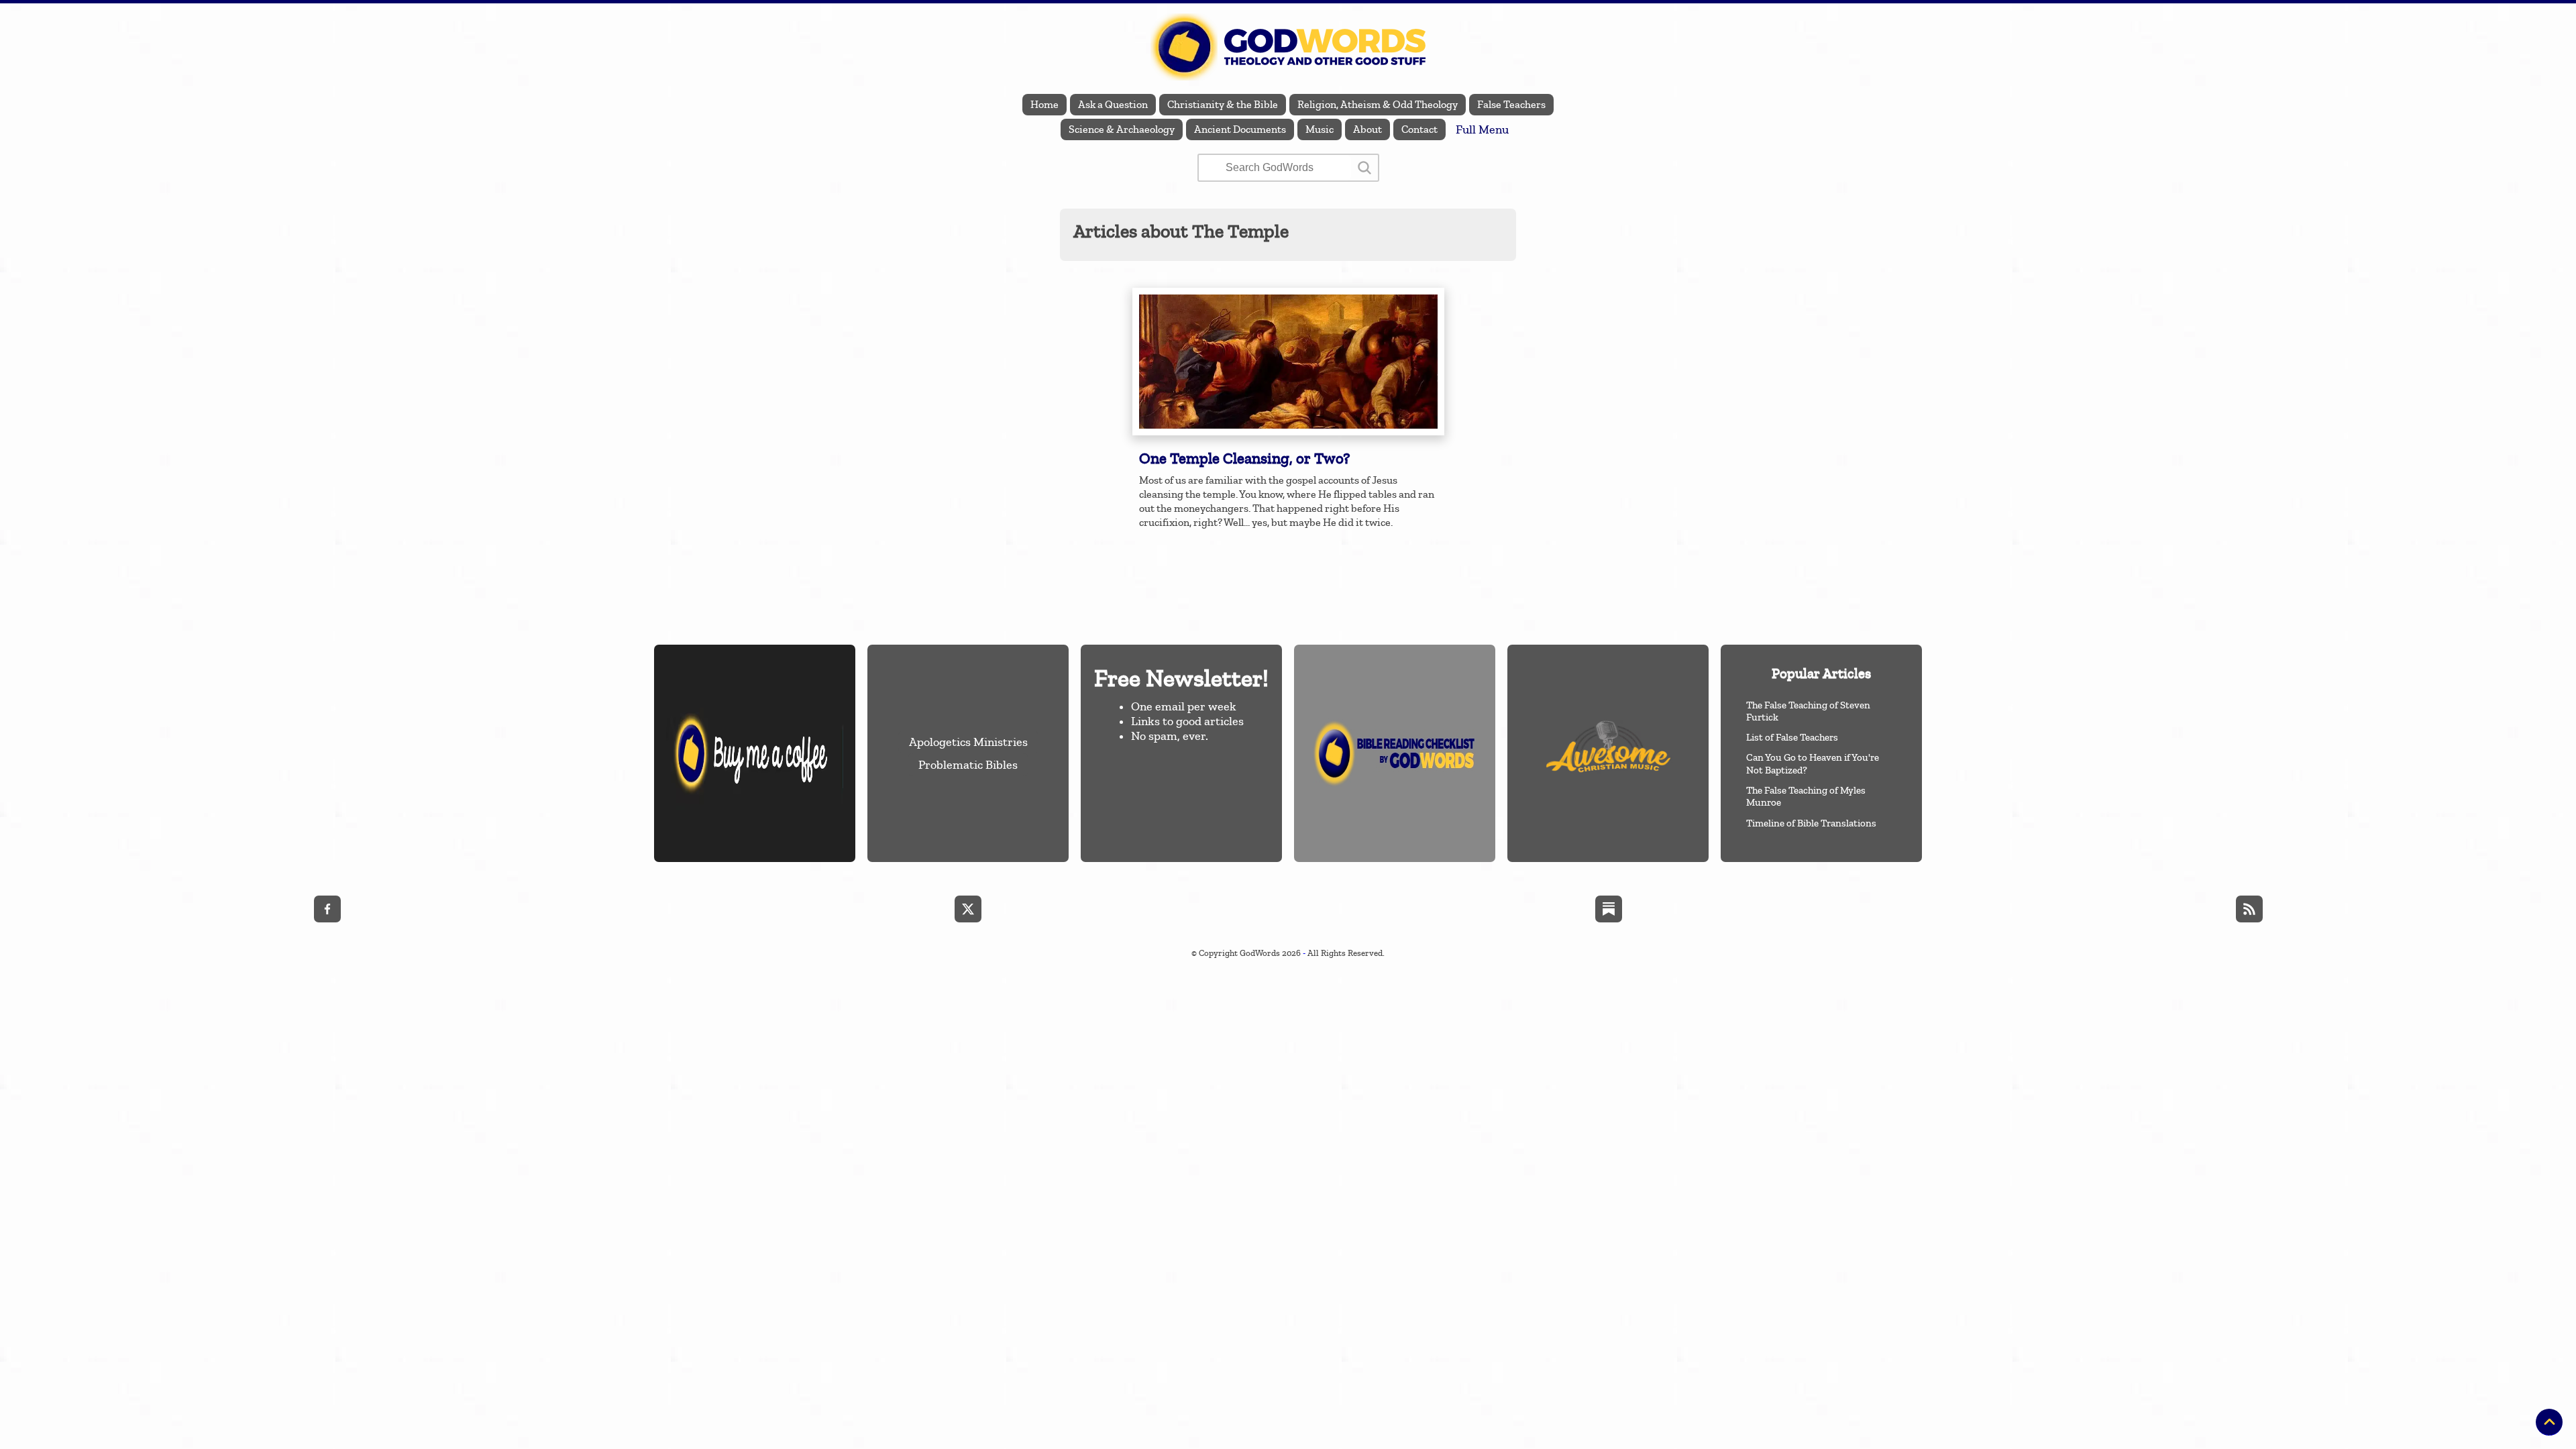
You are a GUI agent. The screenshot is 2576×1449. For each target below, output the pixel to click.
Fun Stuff (2541, 182)
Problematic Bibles (968, 765)
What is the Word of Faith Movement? (1827, 207)
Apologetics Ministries (968, 742)
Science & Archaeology (1122, 129)
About (1367, 129)
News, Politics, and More (2506, 256)
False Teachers (1511, 105)
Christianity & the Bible (1223, 105)
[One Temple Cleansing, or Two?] (1288, 362)
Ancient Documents (1240, 129)
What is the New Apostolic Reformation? (1820, 281)
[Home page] (1288, 47)
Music (1320, 129)
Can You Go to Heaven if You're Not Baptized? (1813, 763)
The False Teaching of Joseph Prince (1831, 256)
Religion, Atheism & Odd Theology (1378, 105)
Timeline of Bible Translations (1811, 823)
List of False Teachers (1792, 737)
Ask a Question (1113, 105)
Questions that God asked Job (1845, 232)
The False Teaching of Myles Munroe (1806, 796)
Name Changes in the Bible (1851, 182)
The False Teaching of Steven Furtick (1808, 711)
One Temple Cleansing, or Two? (1244, 459)
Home (1044, 105)
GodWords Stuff (2526, 207)
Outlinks (2542, 281)
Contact (1419, 129)
